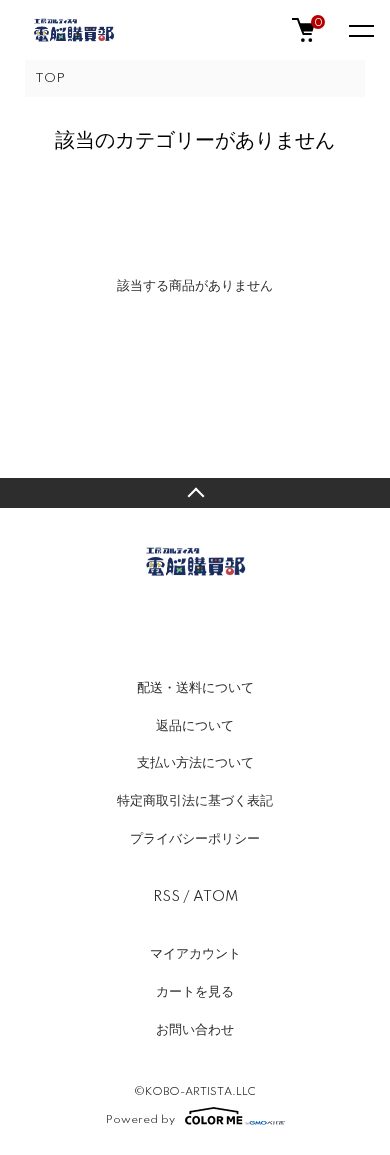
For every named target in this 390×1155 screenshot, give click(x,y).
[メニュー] (360, 30)
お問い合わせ (195, 1030)
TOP (50, 78)
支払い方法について (195, 763)
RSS (166, 897)
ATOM (215, 897)
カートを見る (195, 992)
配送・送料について (195, 688)
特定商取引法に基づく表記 (195, 801)
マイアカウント (195, 954)
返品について (195, 726)
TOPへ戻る (195, 493)
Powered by (140, 1119)
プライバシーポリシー (195, 839)
